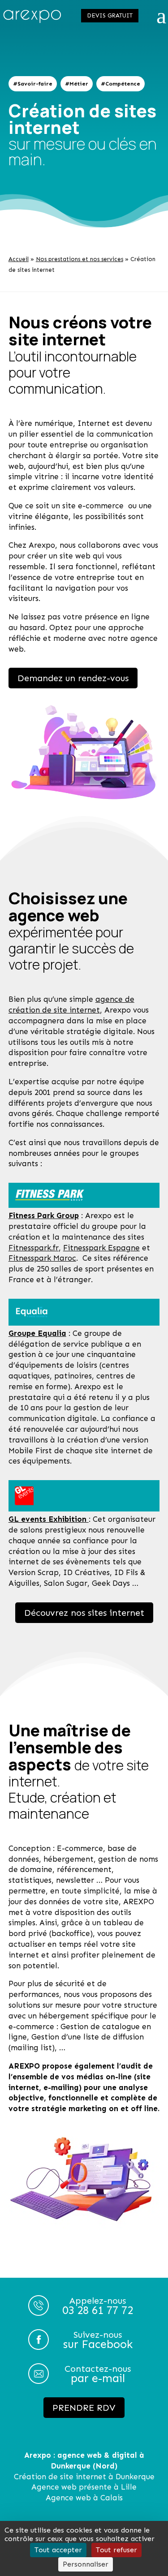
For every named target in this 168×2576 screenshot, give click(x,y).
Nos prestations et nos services (80, 259)
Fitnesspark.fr (34, 1248)
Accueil (19, 259)
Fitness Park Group (44, 1215)
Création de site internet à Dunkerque (84, 2477)
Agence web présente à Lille (84, 2487)
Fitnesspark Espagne (101, 1248)
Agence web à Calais (84, 2498)
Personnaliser (86, 2564)
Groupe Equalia (37, 1333)
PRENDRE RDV (84, 2408)
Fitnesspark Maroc (42, 1258)
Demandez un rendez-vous (73, 678)
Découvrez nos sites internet (84, 1613)
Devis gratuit (110, 15)
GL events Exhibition (49, 1519)
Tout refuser (116, 2550)
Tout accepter (58, 2550)
